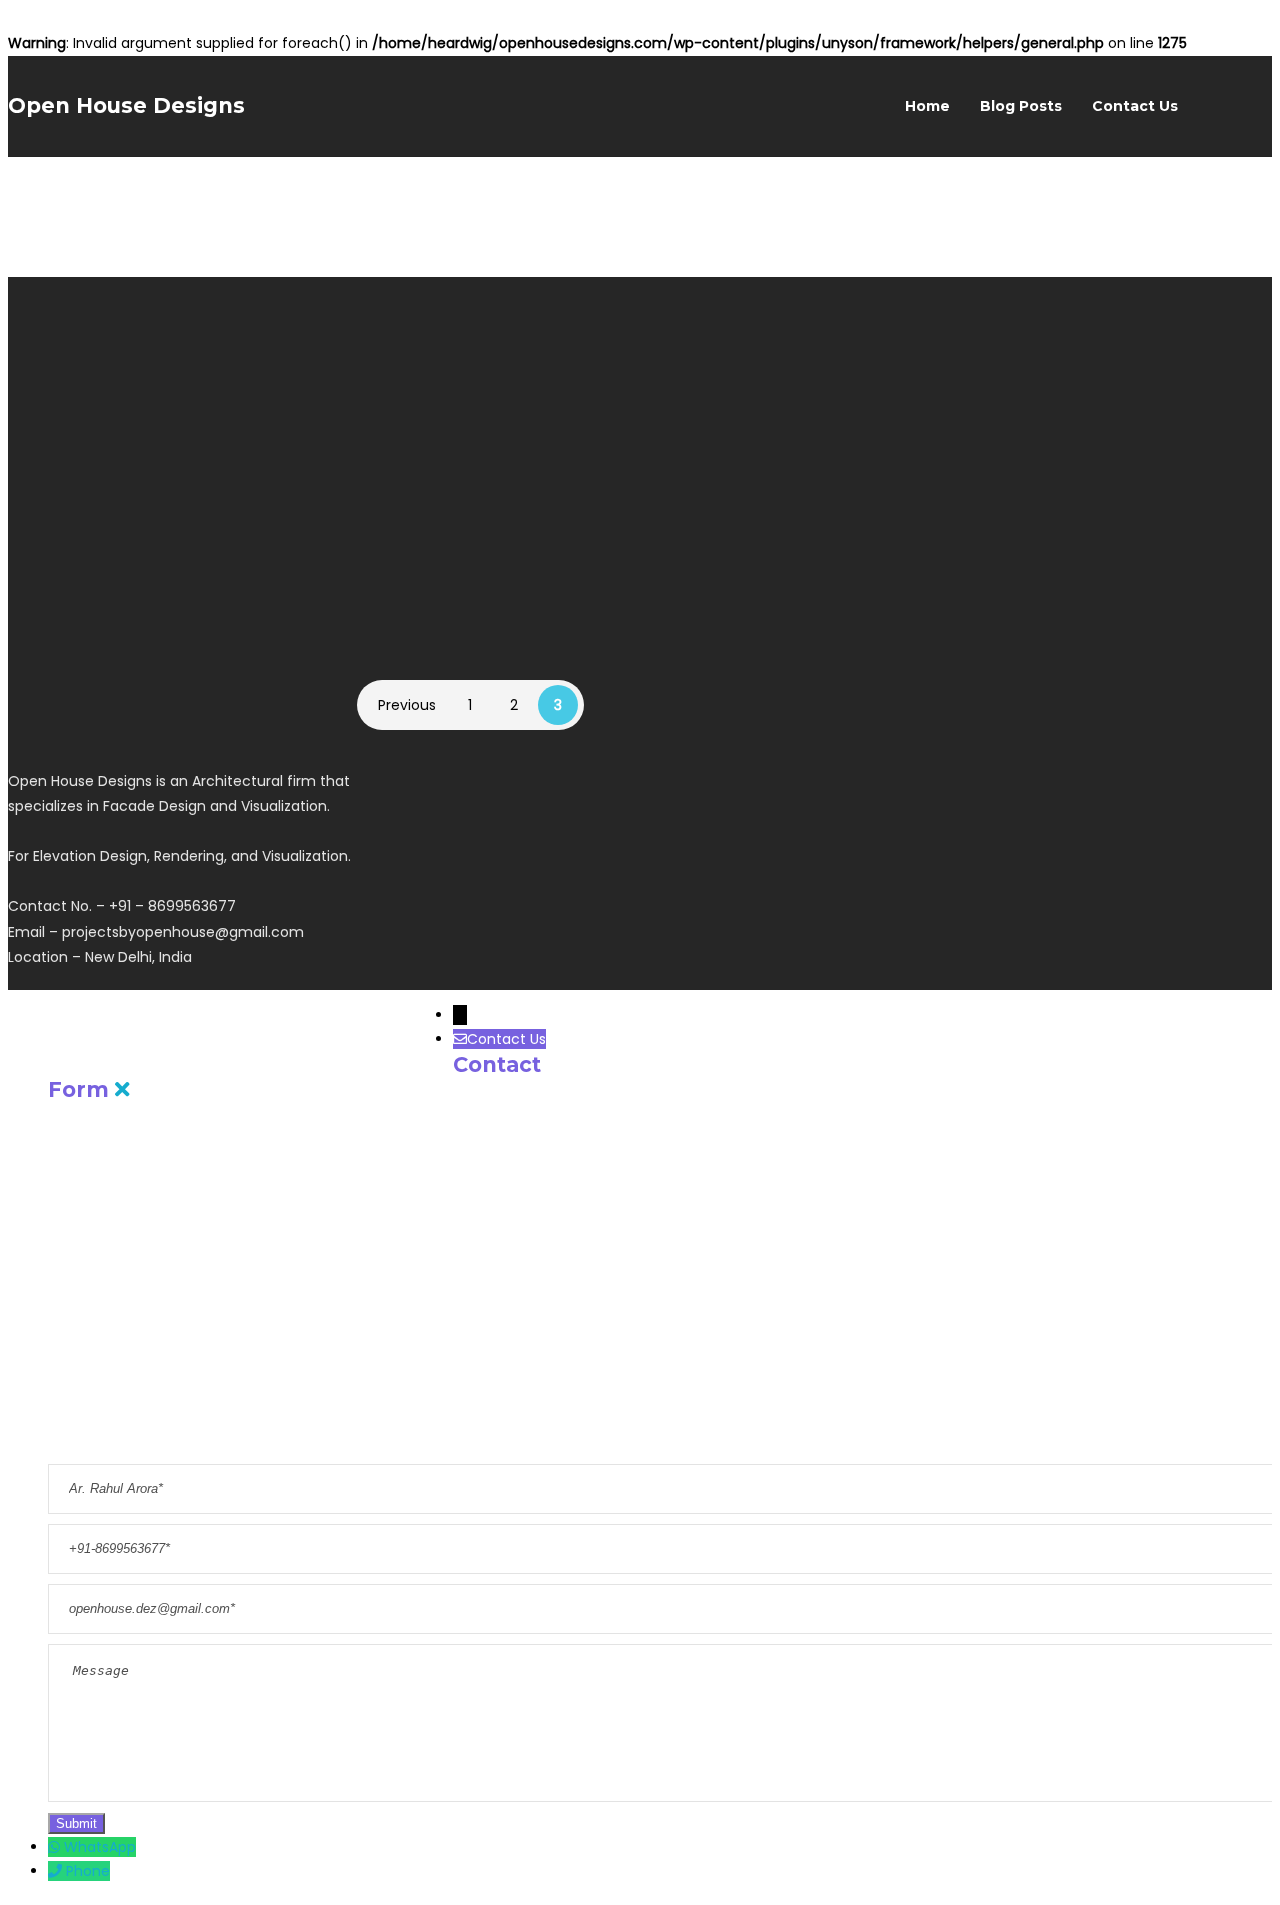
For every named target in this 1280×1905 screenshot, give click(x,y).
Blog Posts (1021, 106)
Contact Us (1135, 106)
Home (927, 106)
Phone (88, 1871)
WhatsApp (100, 1847)
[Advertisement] (1058, 1094)
